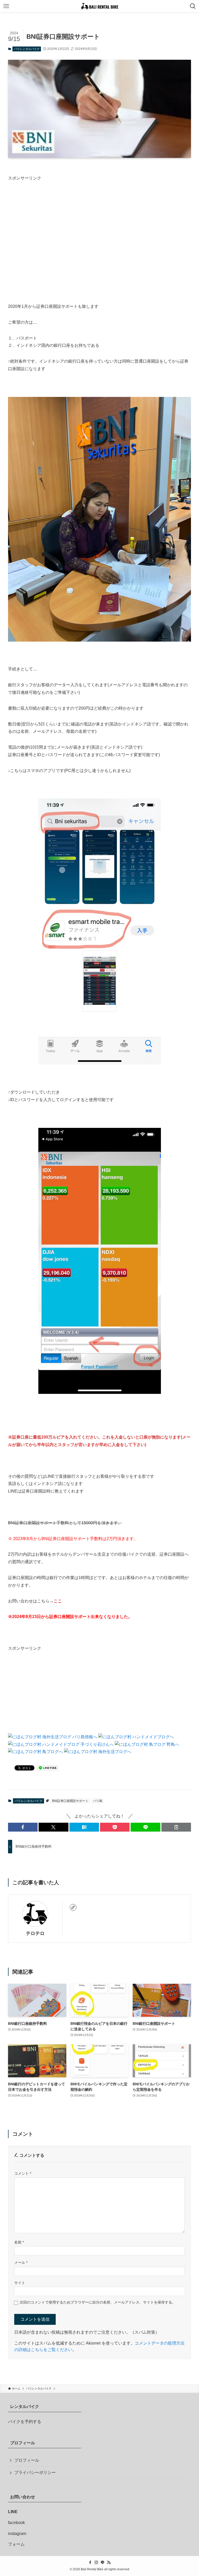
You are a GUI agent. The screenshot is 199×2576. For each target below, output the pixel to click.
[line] (103, 2562)
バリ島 (98, 1801)
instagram (17, 2534)
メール (21, 2262)
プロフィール (27, 2460)
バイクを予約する (25, 2422)
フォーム (16, 2544)
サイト (20, 2283)
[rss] (109, 2562)
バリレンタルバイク (27, 49)
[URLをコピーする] (176, 1827)
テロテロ (35, 1933)
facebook (16, 2523)
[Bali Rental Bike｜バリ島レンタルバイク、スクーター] (99, 6)
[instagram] (96, 2562)
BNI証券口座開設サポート (70, 1801)
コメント (23, 2173)
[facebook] (90, 2562)
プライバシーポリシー (35, 2472)
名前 (19, 2242)
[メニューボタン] (6, 6)
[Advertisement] (100, 227)
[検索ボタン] (193, 6)
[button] (23, 1827)
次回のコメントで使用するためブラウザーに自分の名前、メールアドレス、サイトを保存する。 (98, 2302)
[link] (73, 1907)
